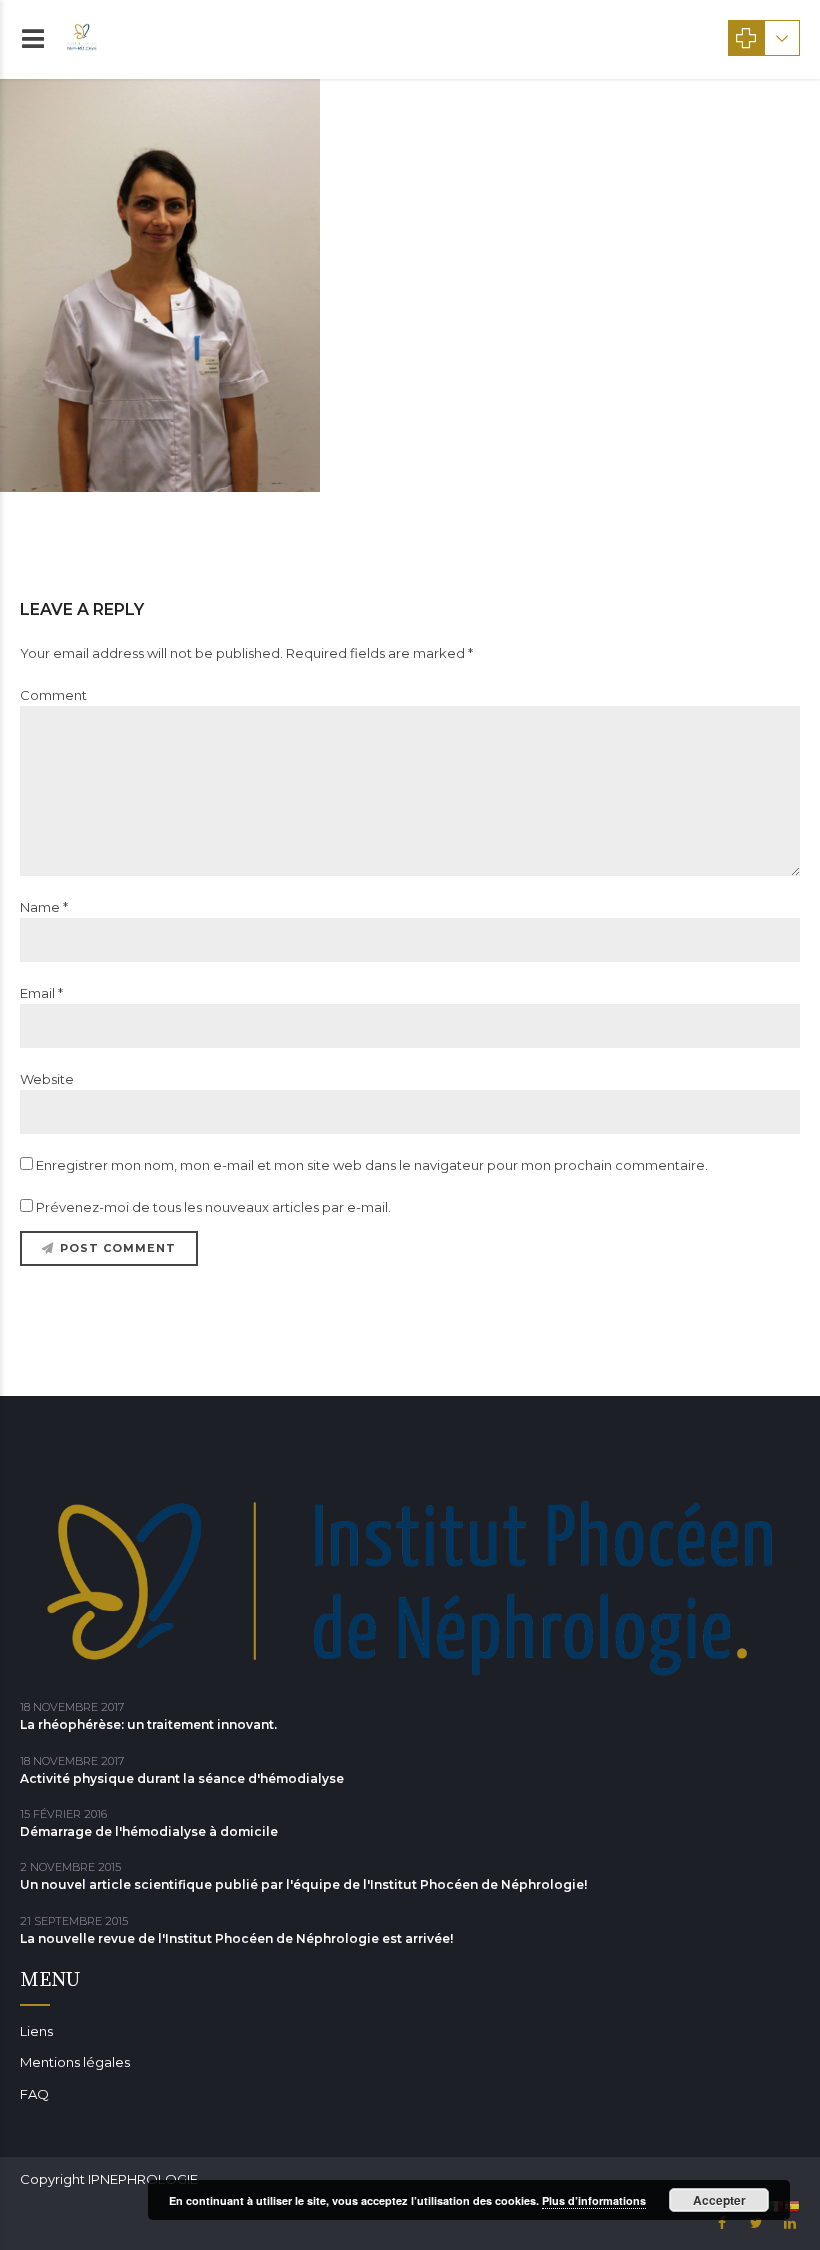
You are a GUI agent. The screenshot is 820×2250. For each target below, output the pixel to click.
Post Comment (118, 1248)
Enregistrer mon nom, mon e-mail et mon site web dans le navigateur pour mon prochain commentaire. (372, 1165)
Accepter (719, 2200)
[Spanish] (792, 2205)
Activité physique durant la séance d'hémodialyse (182, 1778)
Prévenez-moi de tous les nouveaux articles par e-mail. (213, 1207)
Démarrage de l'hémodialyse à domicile (149, 1831)
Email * (41, 993)
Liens (36, 2031)
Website (47, 1079)
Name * (44, 907)
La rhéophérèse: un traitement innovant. (148, 1724)
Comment (53, 695)
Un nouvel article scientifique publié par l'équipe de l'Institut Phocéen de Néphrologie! (303, 1884)
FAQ (34, 2094)
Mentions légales (75, 2062)
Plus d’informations (594, 2200)
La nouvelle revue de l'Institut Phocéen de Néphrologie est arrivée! (236, 1938)
